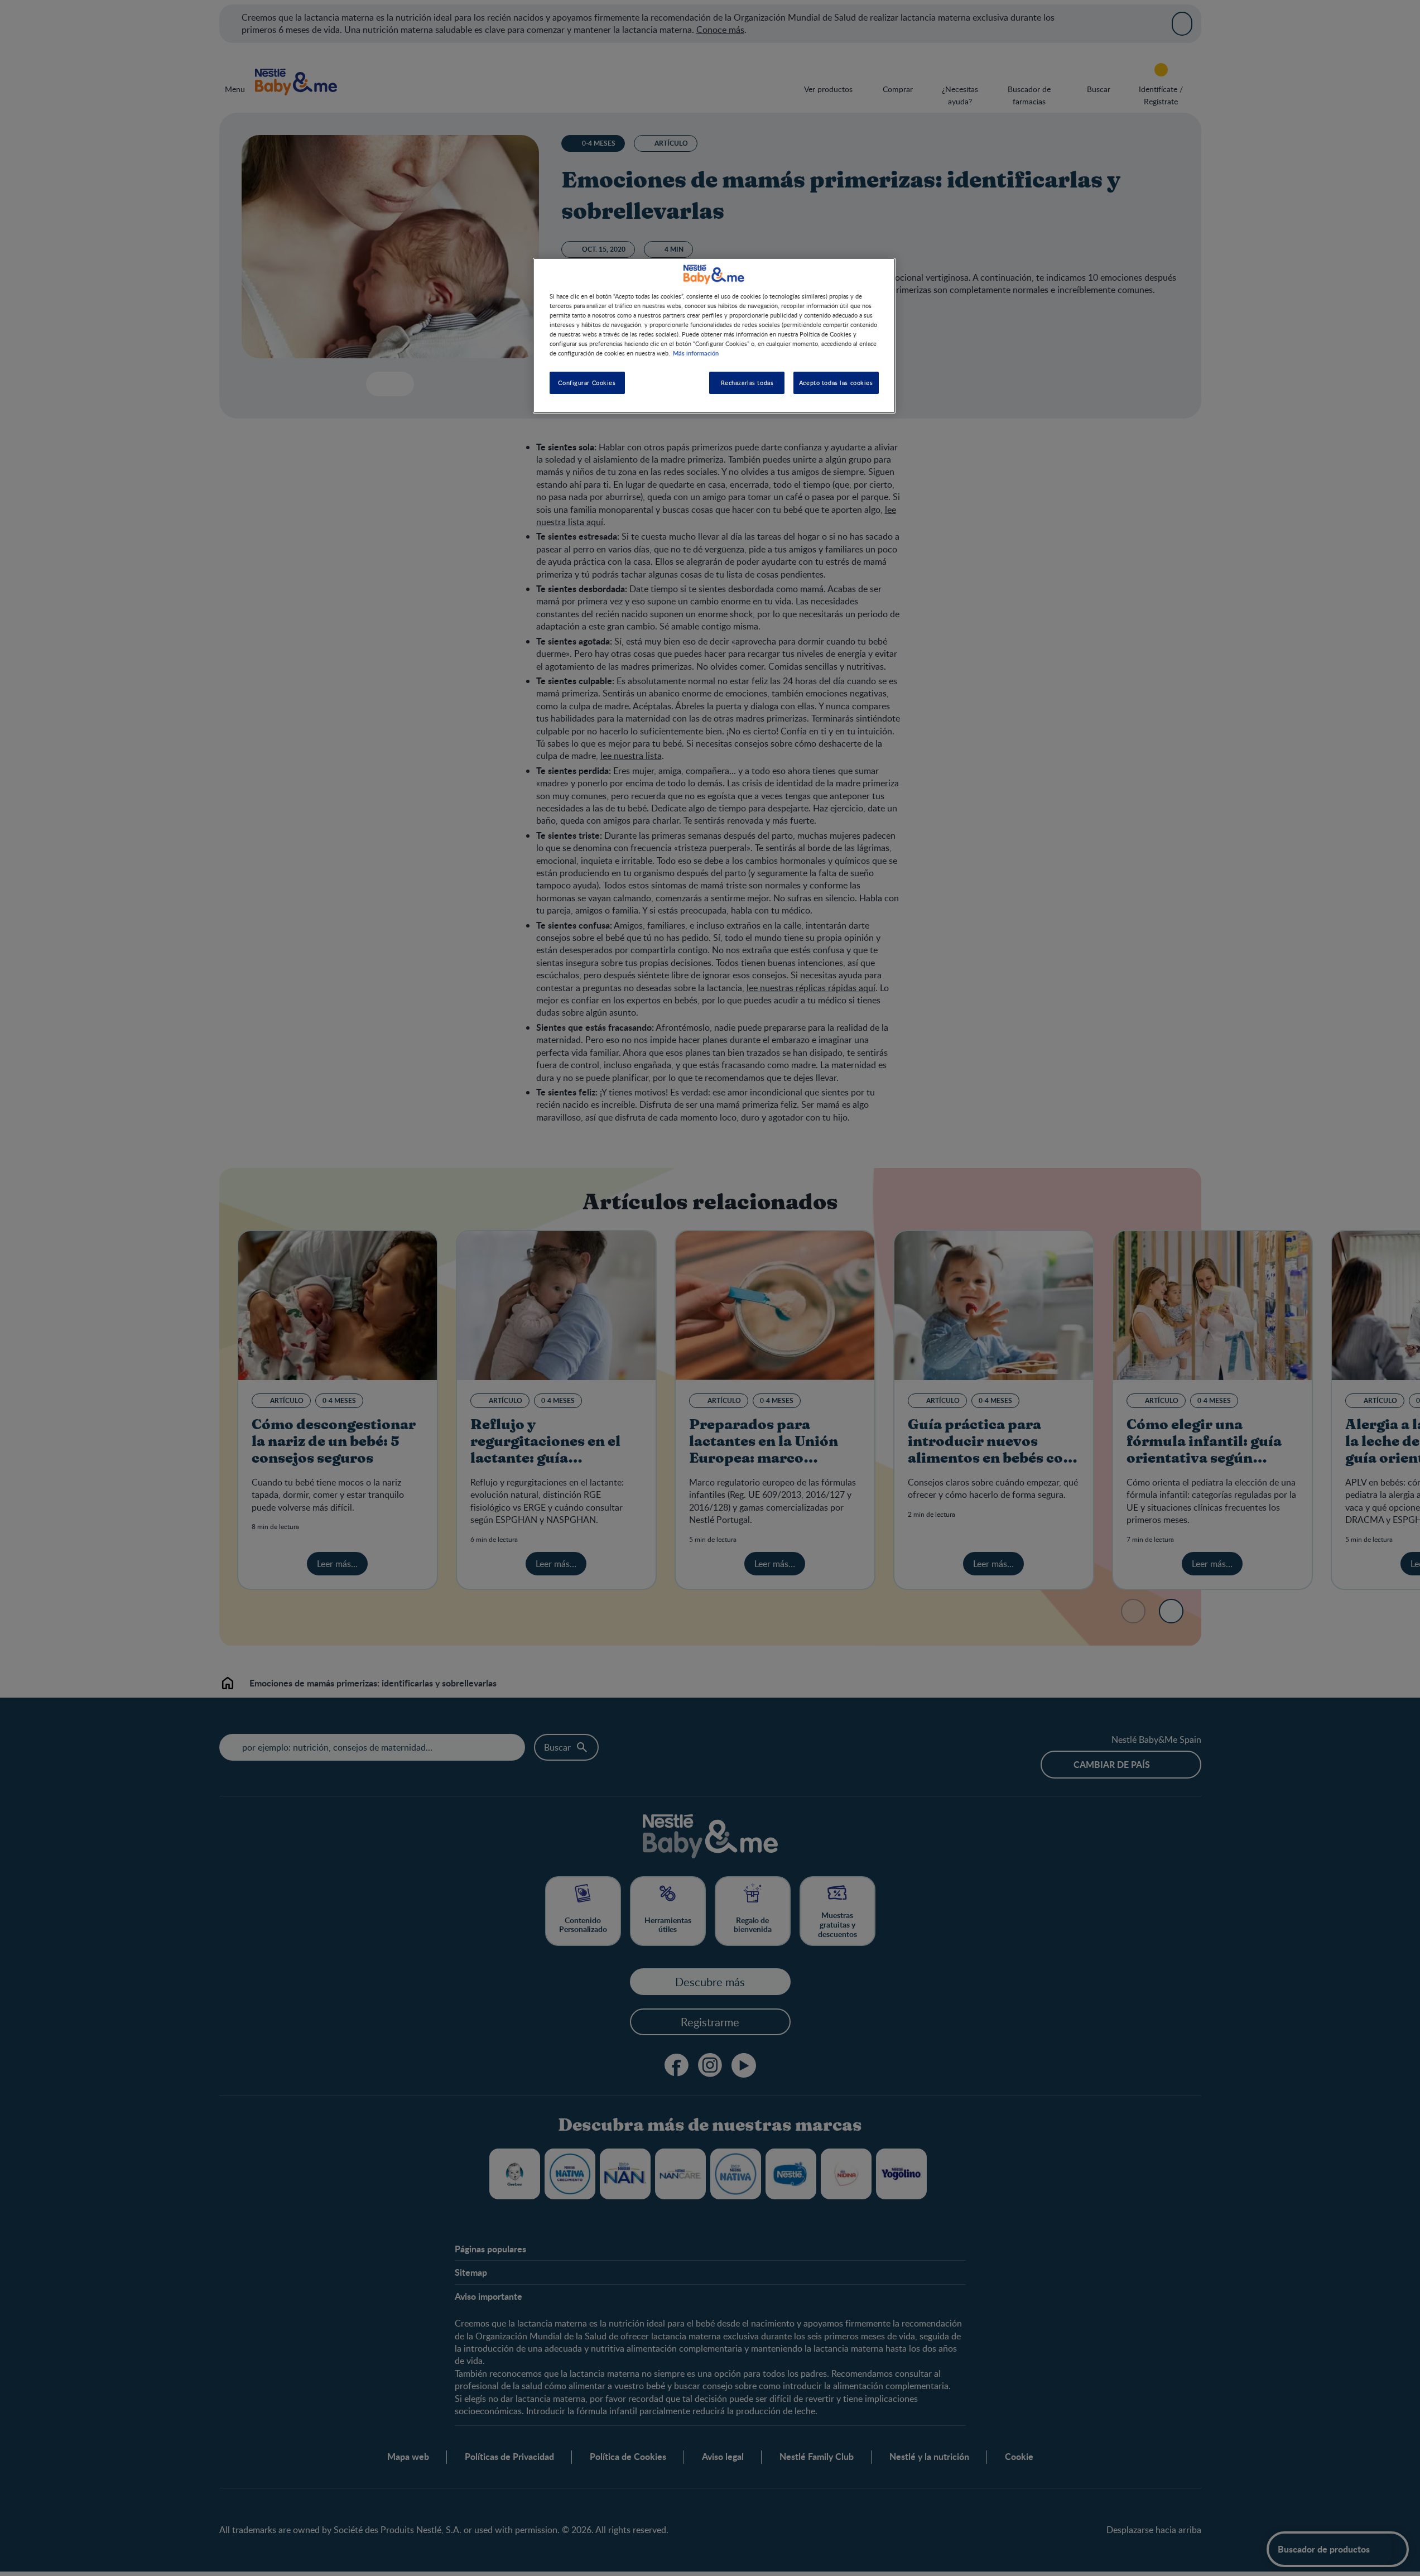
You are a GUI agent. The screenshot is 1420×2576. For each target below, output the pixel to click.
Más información (696, 353)
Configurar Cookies (587, 383)
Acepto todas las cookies (836, 383)
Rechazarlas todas (747, 383)
